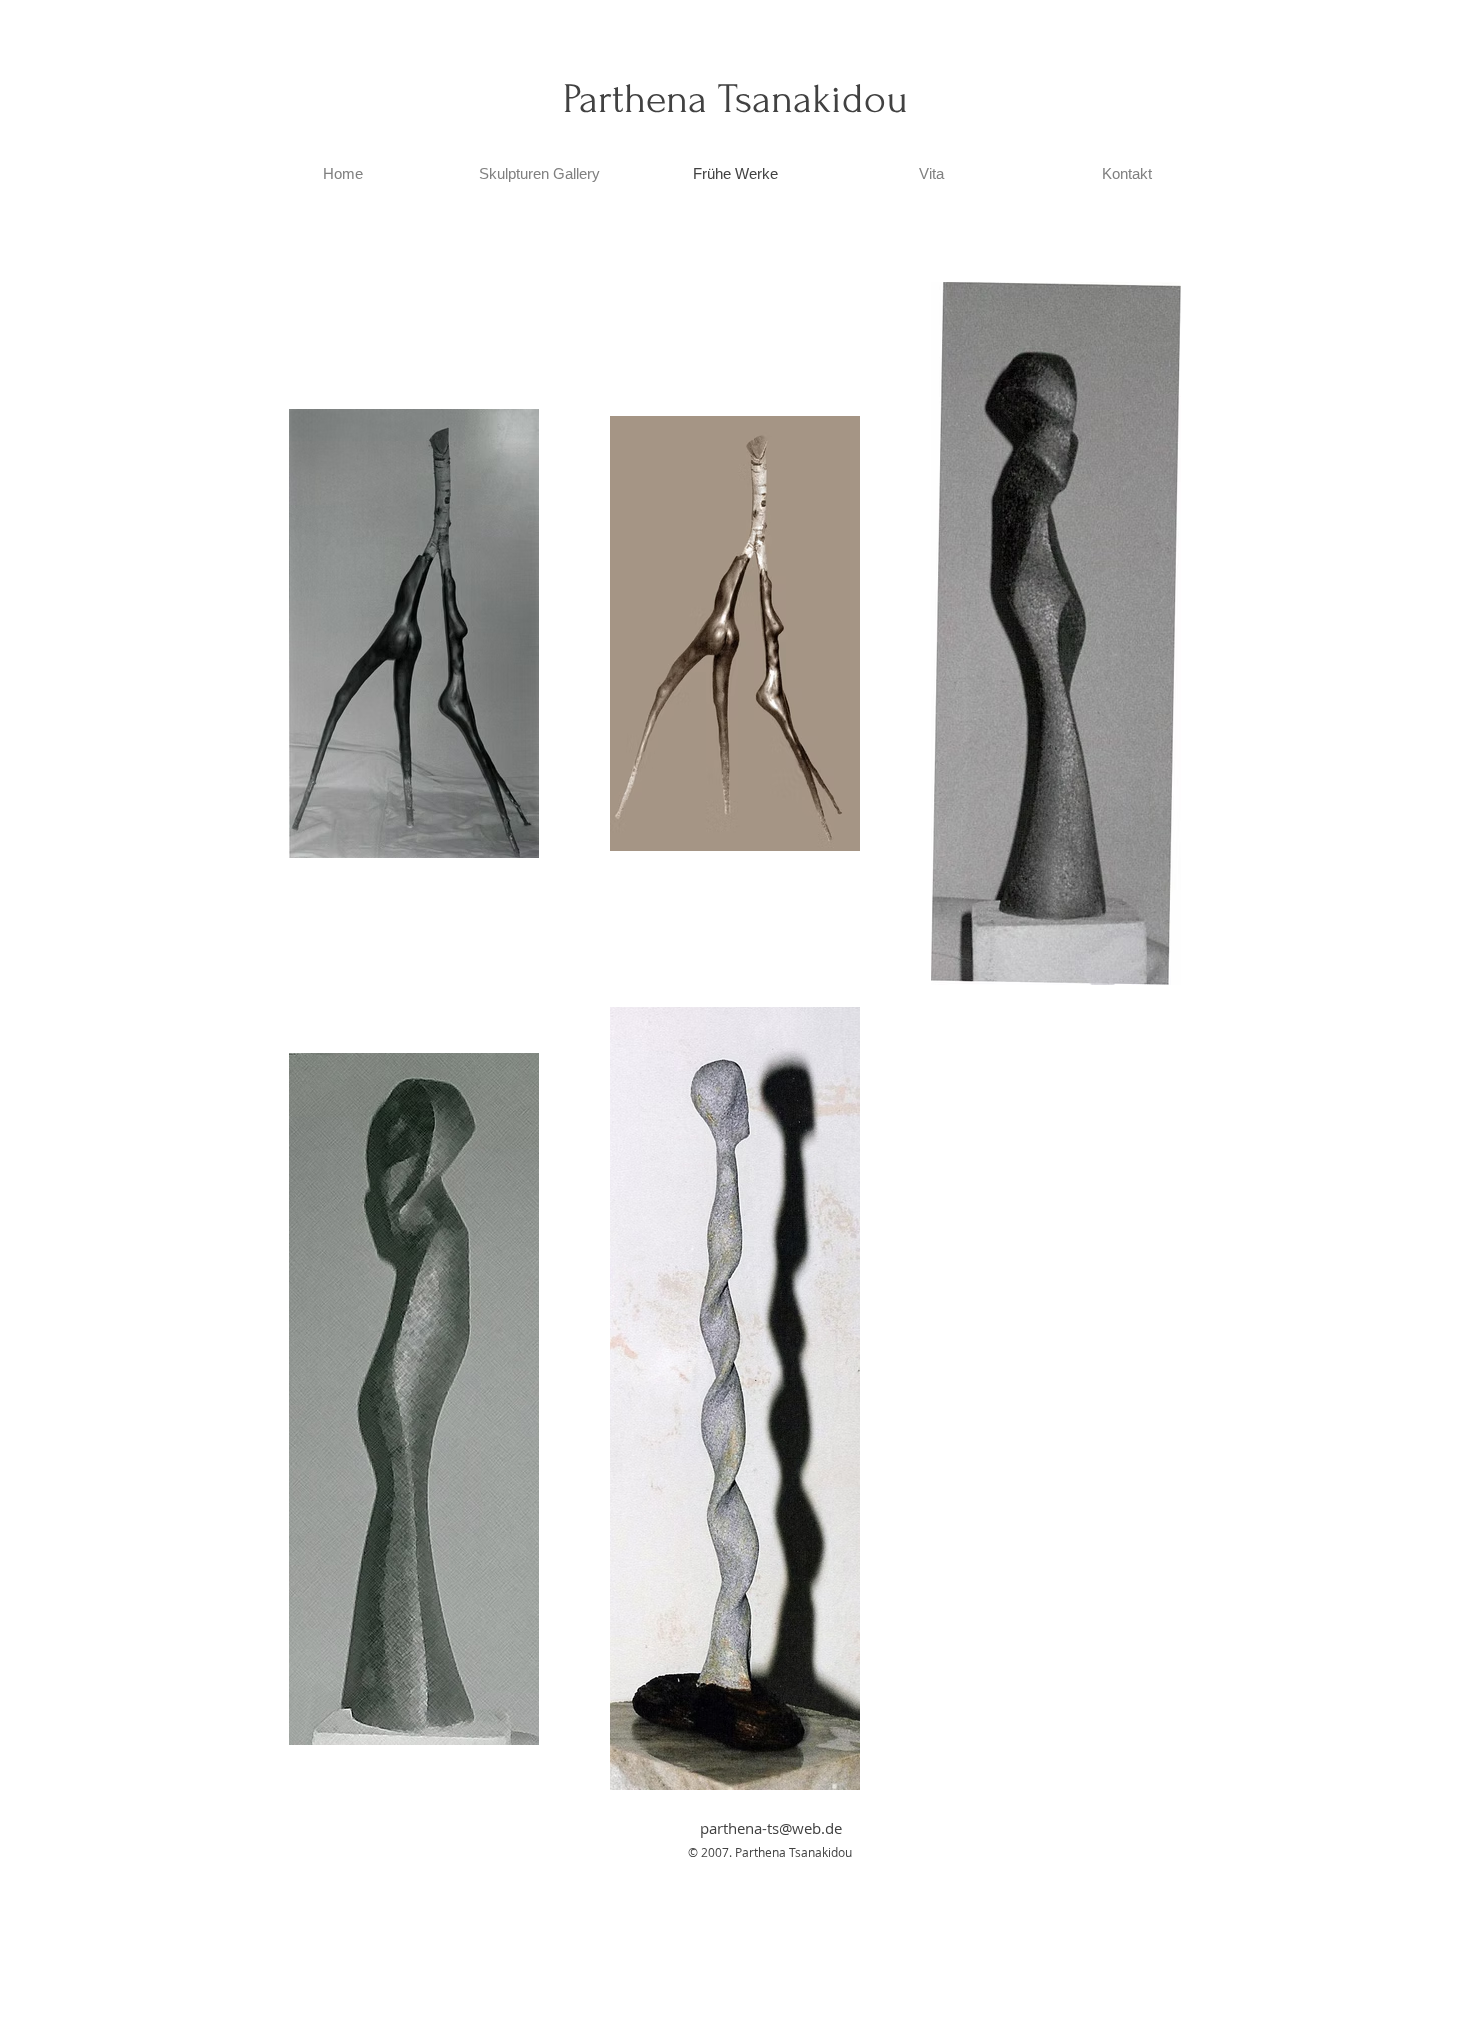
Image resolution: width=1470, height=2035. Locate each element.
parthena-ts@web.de (771, 1828)
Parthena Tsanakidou (735, 99)
